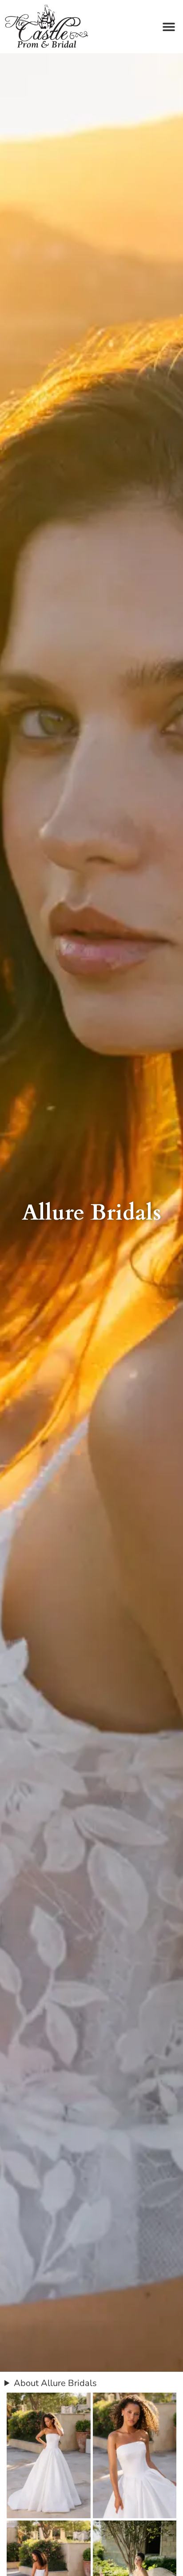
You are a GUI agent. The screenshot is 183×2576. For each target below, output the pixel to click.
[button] (169, 27)
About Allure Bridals (55, 2383)
